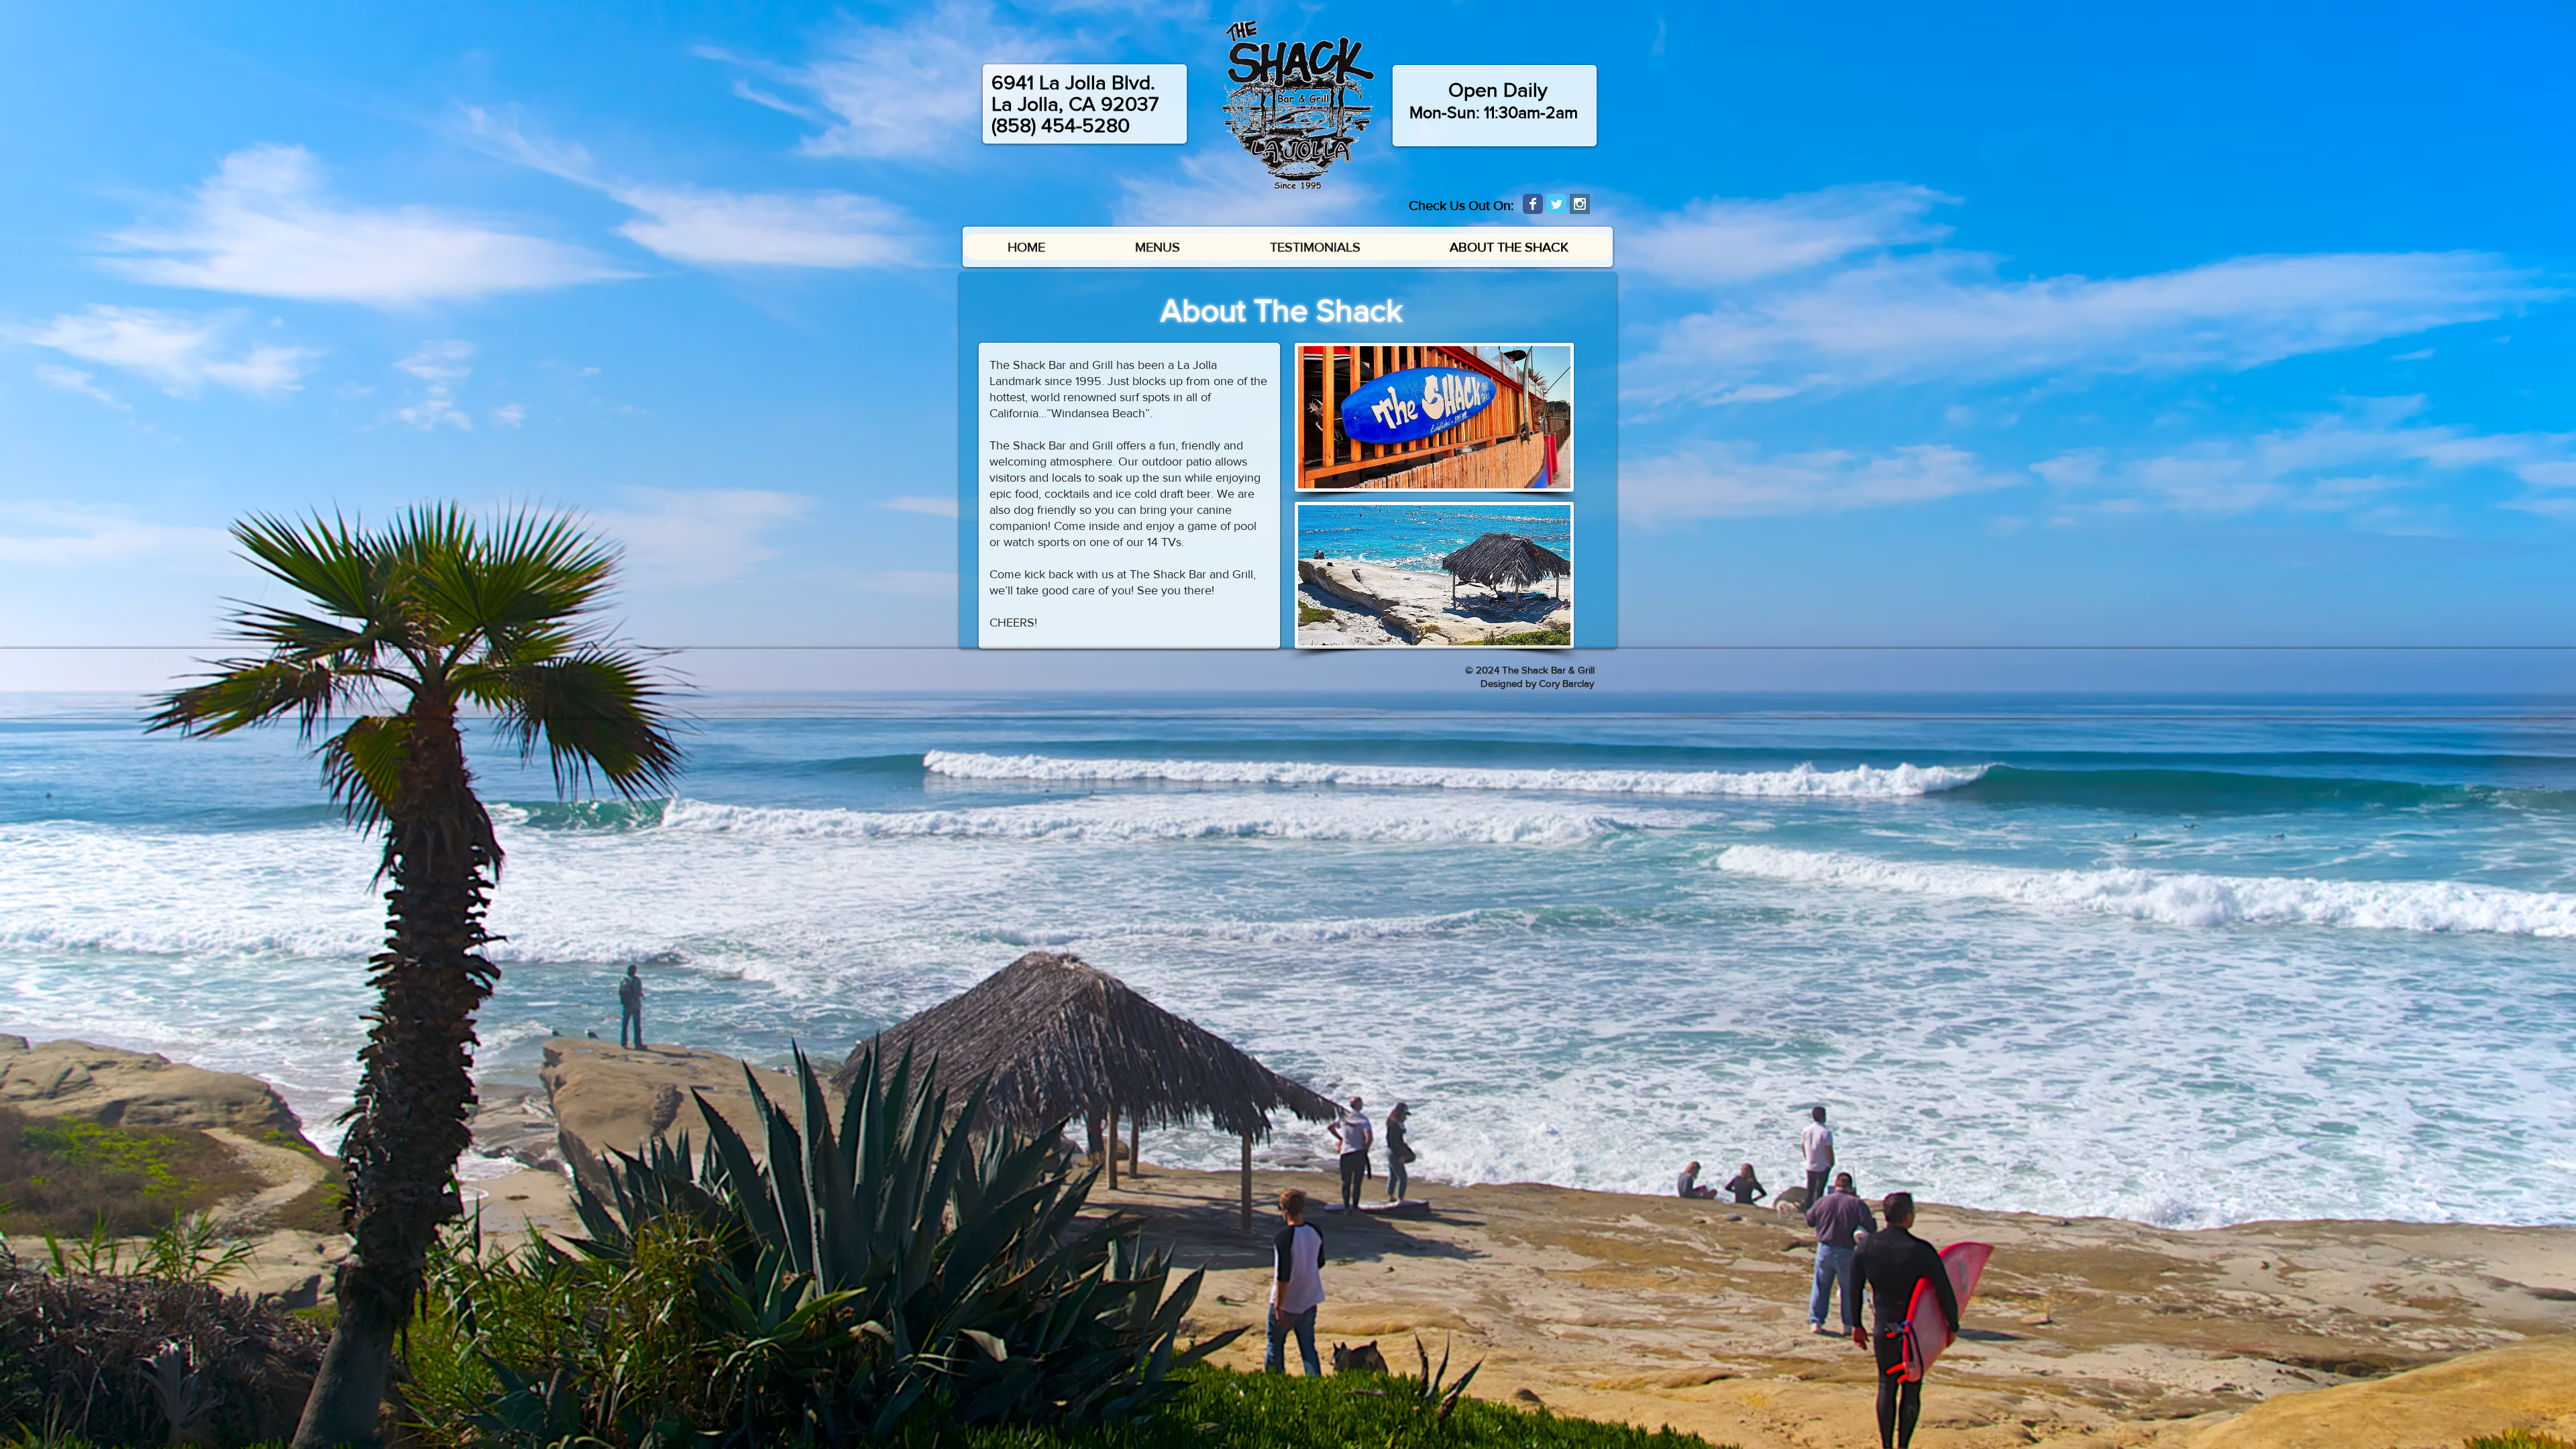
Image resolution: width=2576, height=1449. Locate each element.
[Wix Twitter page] (1556, 204)
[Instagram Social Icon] (1580, 204)
